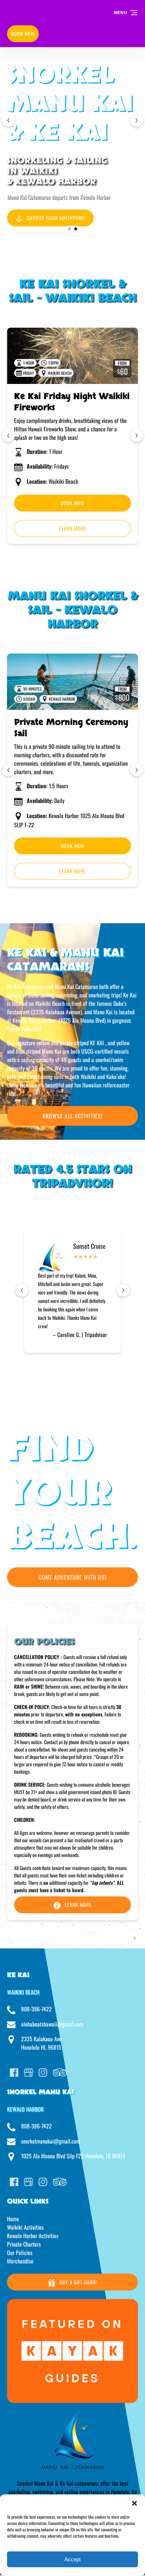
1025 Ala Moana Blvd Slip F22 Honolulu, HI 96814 (73, 2156)
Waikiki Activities (25, 2227)
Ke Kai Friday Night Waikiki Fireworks (72, 402)
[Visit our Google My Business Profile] (29, 2073)
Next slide (137, 120)
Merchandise (20, 2261)
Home (13, 2219)
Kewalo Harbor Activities (33, 2236)
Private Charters (24, 2244)
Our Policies (20, 2253)
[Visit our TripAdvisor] (60, 2073)
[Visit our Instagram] (43, 2073)
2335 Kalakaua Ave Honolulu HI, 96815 (41, 2043)
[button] (134, 2503)
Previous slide (8, 120)
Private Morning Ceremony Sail (71, 728)
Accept (72, 2559)
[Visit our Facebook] (14, 2073)
